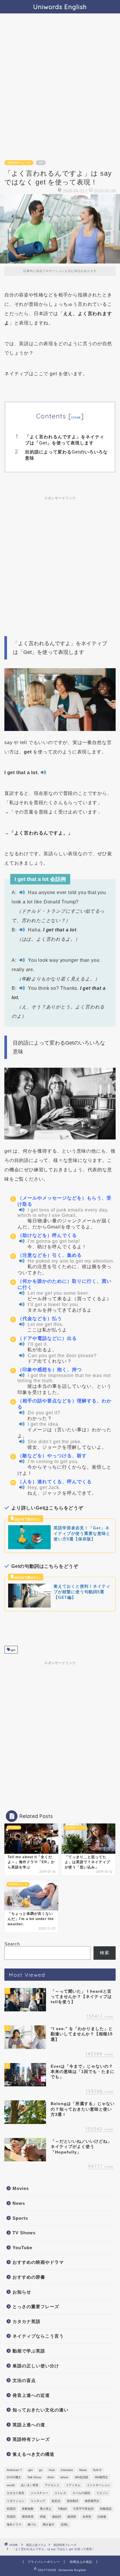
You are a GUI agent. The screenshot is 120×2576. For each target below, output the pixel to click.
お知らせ (22, 2292)
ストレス (60, 2493)
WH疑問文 (101, 2477)
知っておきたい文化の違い (40, 2410)
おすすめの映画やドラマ (38, 2262)
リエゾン (102, 2493)
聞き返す (49, 2524)
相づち (32, 2524)
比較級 (102, 2517)
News (19, 2203)
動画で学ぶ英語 (29, 2351)
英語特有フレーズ (19, 163)
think (51, 2477)
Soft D (97, 2470)
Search (12, 1944)
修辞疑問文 (92, 2501)
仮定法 (56, 2501)
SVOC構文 (14, 2477)
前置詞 (11, 2509)
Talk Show (34, 2477)
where (64, 2477)
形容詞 (11, 2517)
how (52, 2470)
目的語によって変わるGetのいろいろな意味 (66, 455)
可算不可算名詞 (83, 2509)
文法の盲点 (24, 2380)
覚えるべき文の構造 (33, 2454)
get (13, 1650)
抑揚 (43, 2517)
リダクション (15, 2501)
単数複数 (28, 2509)
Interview (67, 2470)
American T (14, 2470)
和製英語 (106, 2509)
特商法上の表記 (81, 2562)
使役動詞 (73, 2501)
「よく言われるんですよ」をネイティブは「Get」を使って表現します (65, 440)
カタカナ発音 (15, 2493)
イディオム (73, 2485)
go (41, 2470)
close (76, 417)
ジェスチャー (39, 2493)
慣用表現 (28, 2517)
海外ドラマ (14, 2524)
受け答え (46, 2509)
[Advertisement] (60, 90)
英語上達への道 (29, 2425)
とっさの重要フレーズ (36, 2307)
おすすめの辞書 (29, 2277)
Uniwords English (60, 7)
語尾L (65, 2524)
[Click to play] (43, 773)
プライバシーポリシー (44, 2562)
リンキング (38, 2501)
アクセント (52, 2485)
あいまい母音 (30, 2485)
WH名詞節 (82, 2477)
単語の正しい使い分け (36, 2366)
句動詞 (62, 2509)
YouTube (22, 2248)
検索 (105, 1953)
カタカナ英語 (27, 2321)
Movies (21, 2188)
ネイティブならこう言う (38, 2336)
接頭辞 (72, 2517)
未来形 (87, 2517)
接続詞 (57, 2517)
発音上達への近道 (31, 2395)
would (11, 2485)
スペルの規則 (81, 2493)
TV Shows (24, 2233)
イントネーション (98, 2485)
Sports (20, 2218)
